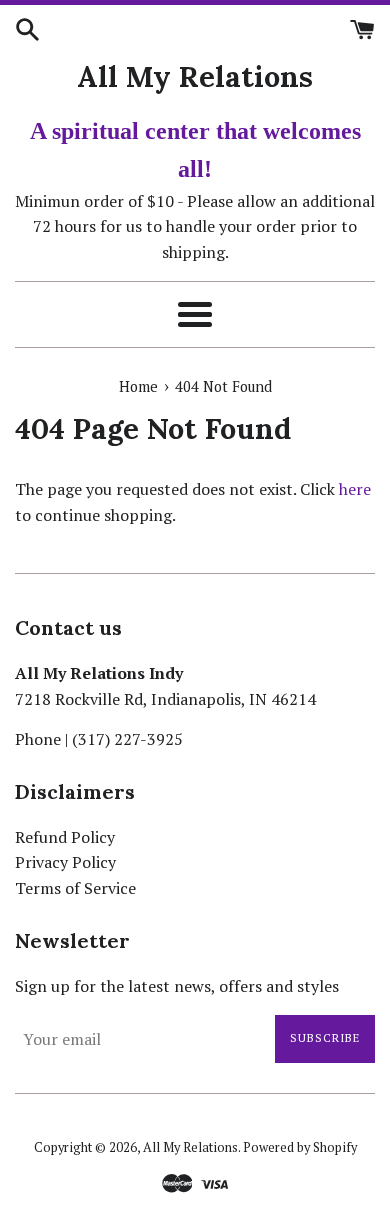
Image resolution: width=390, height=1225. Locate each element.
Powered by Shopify (300, 1147)
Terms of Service (75, 888)
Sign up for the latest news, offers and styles (177, 986)
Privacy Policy (65, 862)
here (355, 489)
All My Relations (195, 76)
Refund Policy (65, 837)
